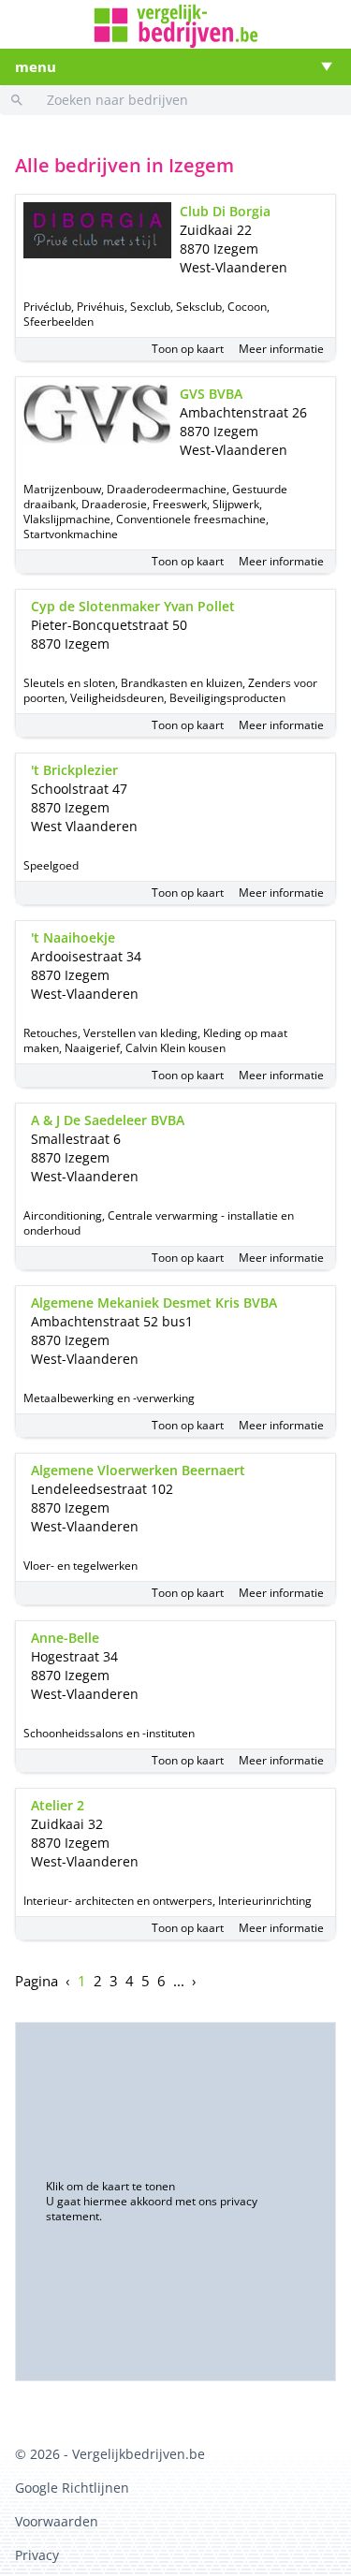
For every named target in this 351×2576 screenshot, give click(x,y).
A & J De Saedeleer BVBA (108, 1120)
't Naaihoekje (73, 937)
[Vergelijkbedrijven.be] (176, 26)
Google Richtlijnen (72, 2488)
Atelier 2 (58, 1805)
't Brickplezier (74, 770)
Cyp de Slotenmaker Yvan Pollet (133, 606)
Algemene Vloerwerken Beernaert (138, 1470)
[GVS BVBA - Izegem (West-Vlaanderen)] (98, 415)
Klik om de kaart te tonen (110, 2186)
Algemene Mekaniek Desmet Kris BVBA (154, 1303)
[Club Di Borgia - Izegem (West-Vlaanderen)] (98, 231)
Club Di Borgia (225, 211)
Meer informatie (281, 349)
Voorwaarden (57, 2521)
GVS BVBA (211, 394)
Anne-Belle (65, 1638)
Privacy (37, 2555)
